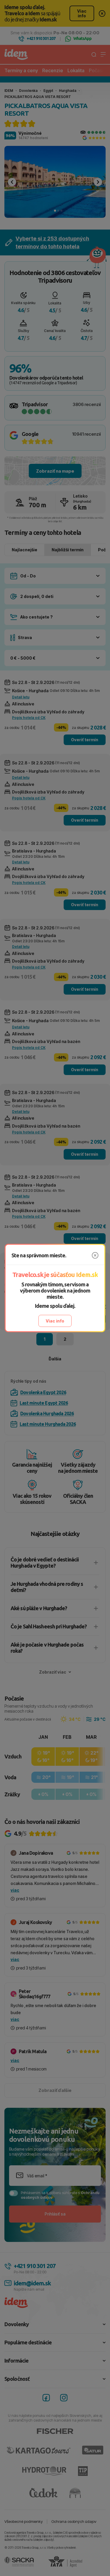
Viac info (55, 1321)
